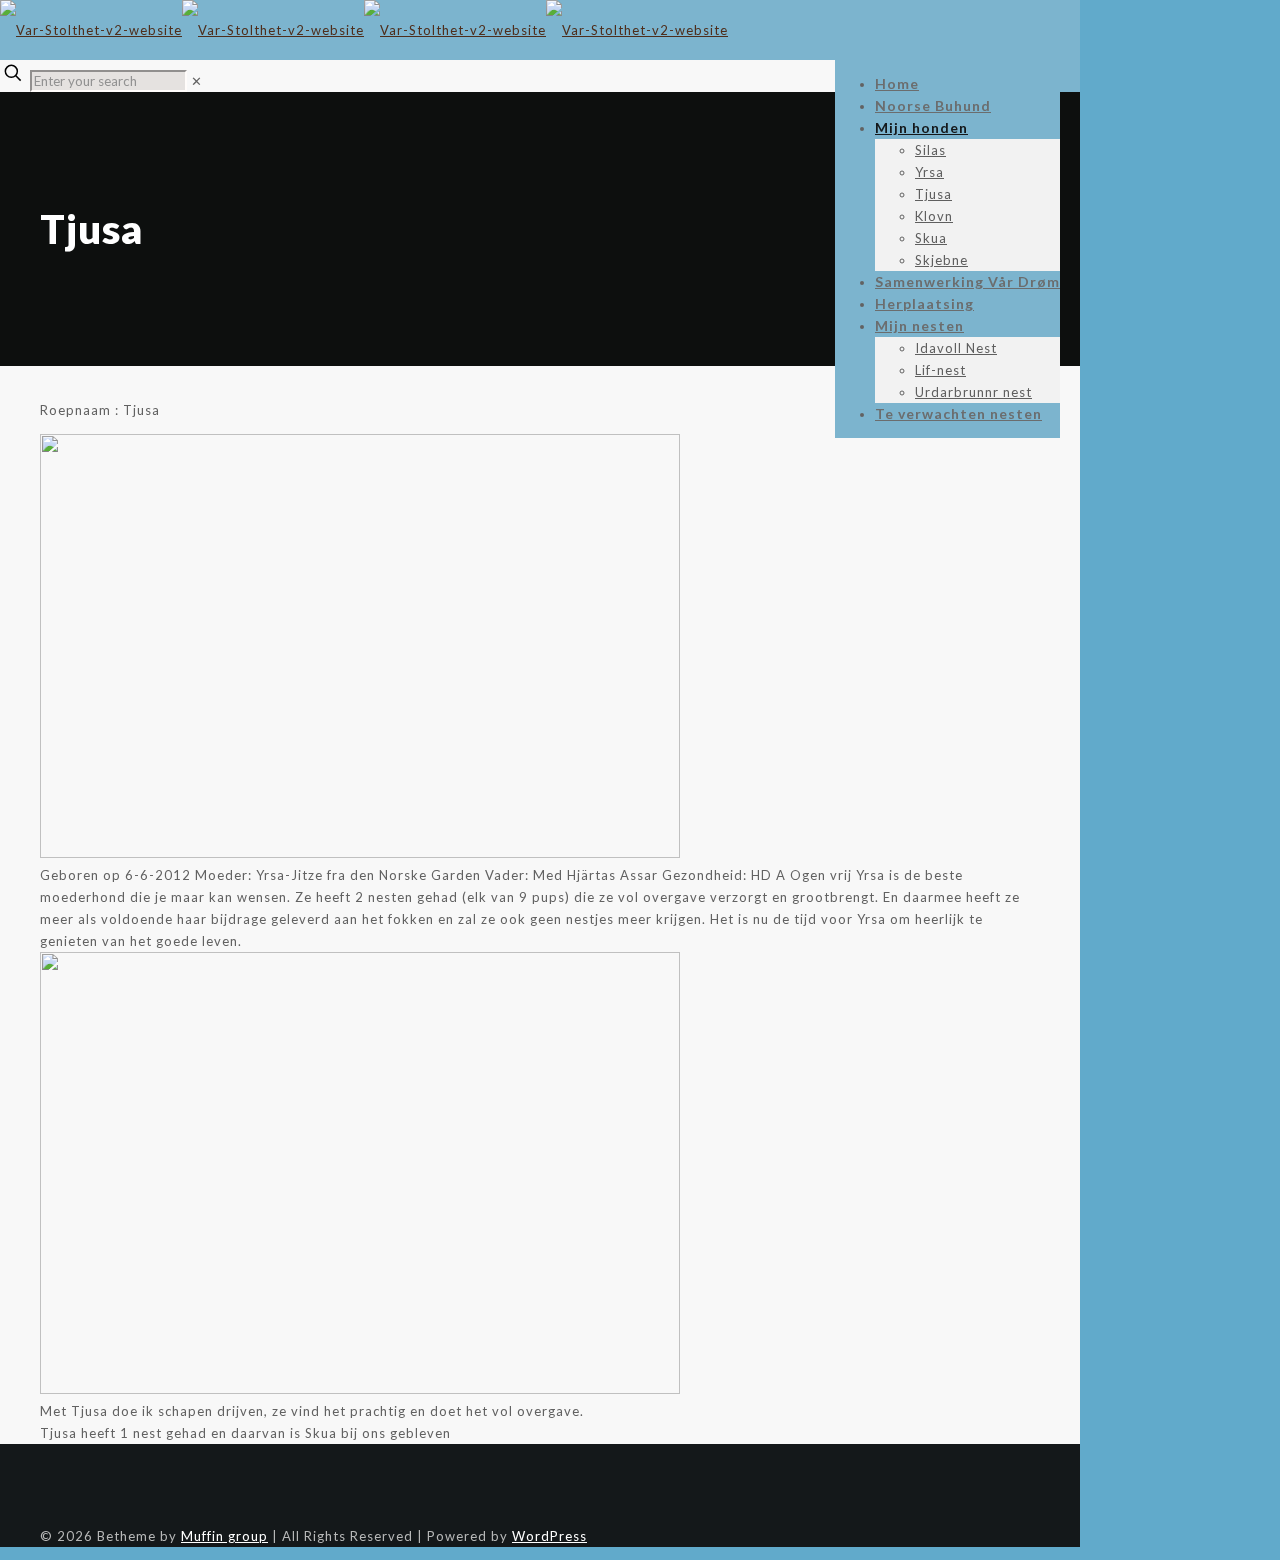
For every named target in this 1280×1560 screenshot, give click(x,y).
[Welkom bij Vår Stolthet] (364, 30)
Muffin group (224, 1536)
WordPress (549, 1536)
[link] (197, 81)
